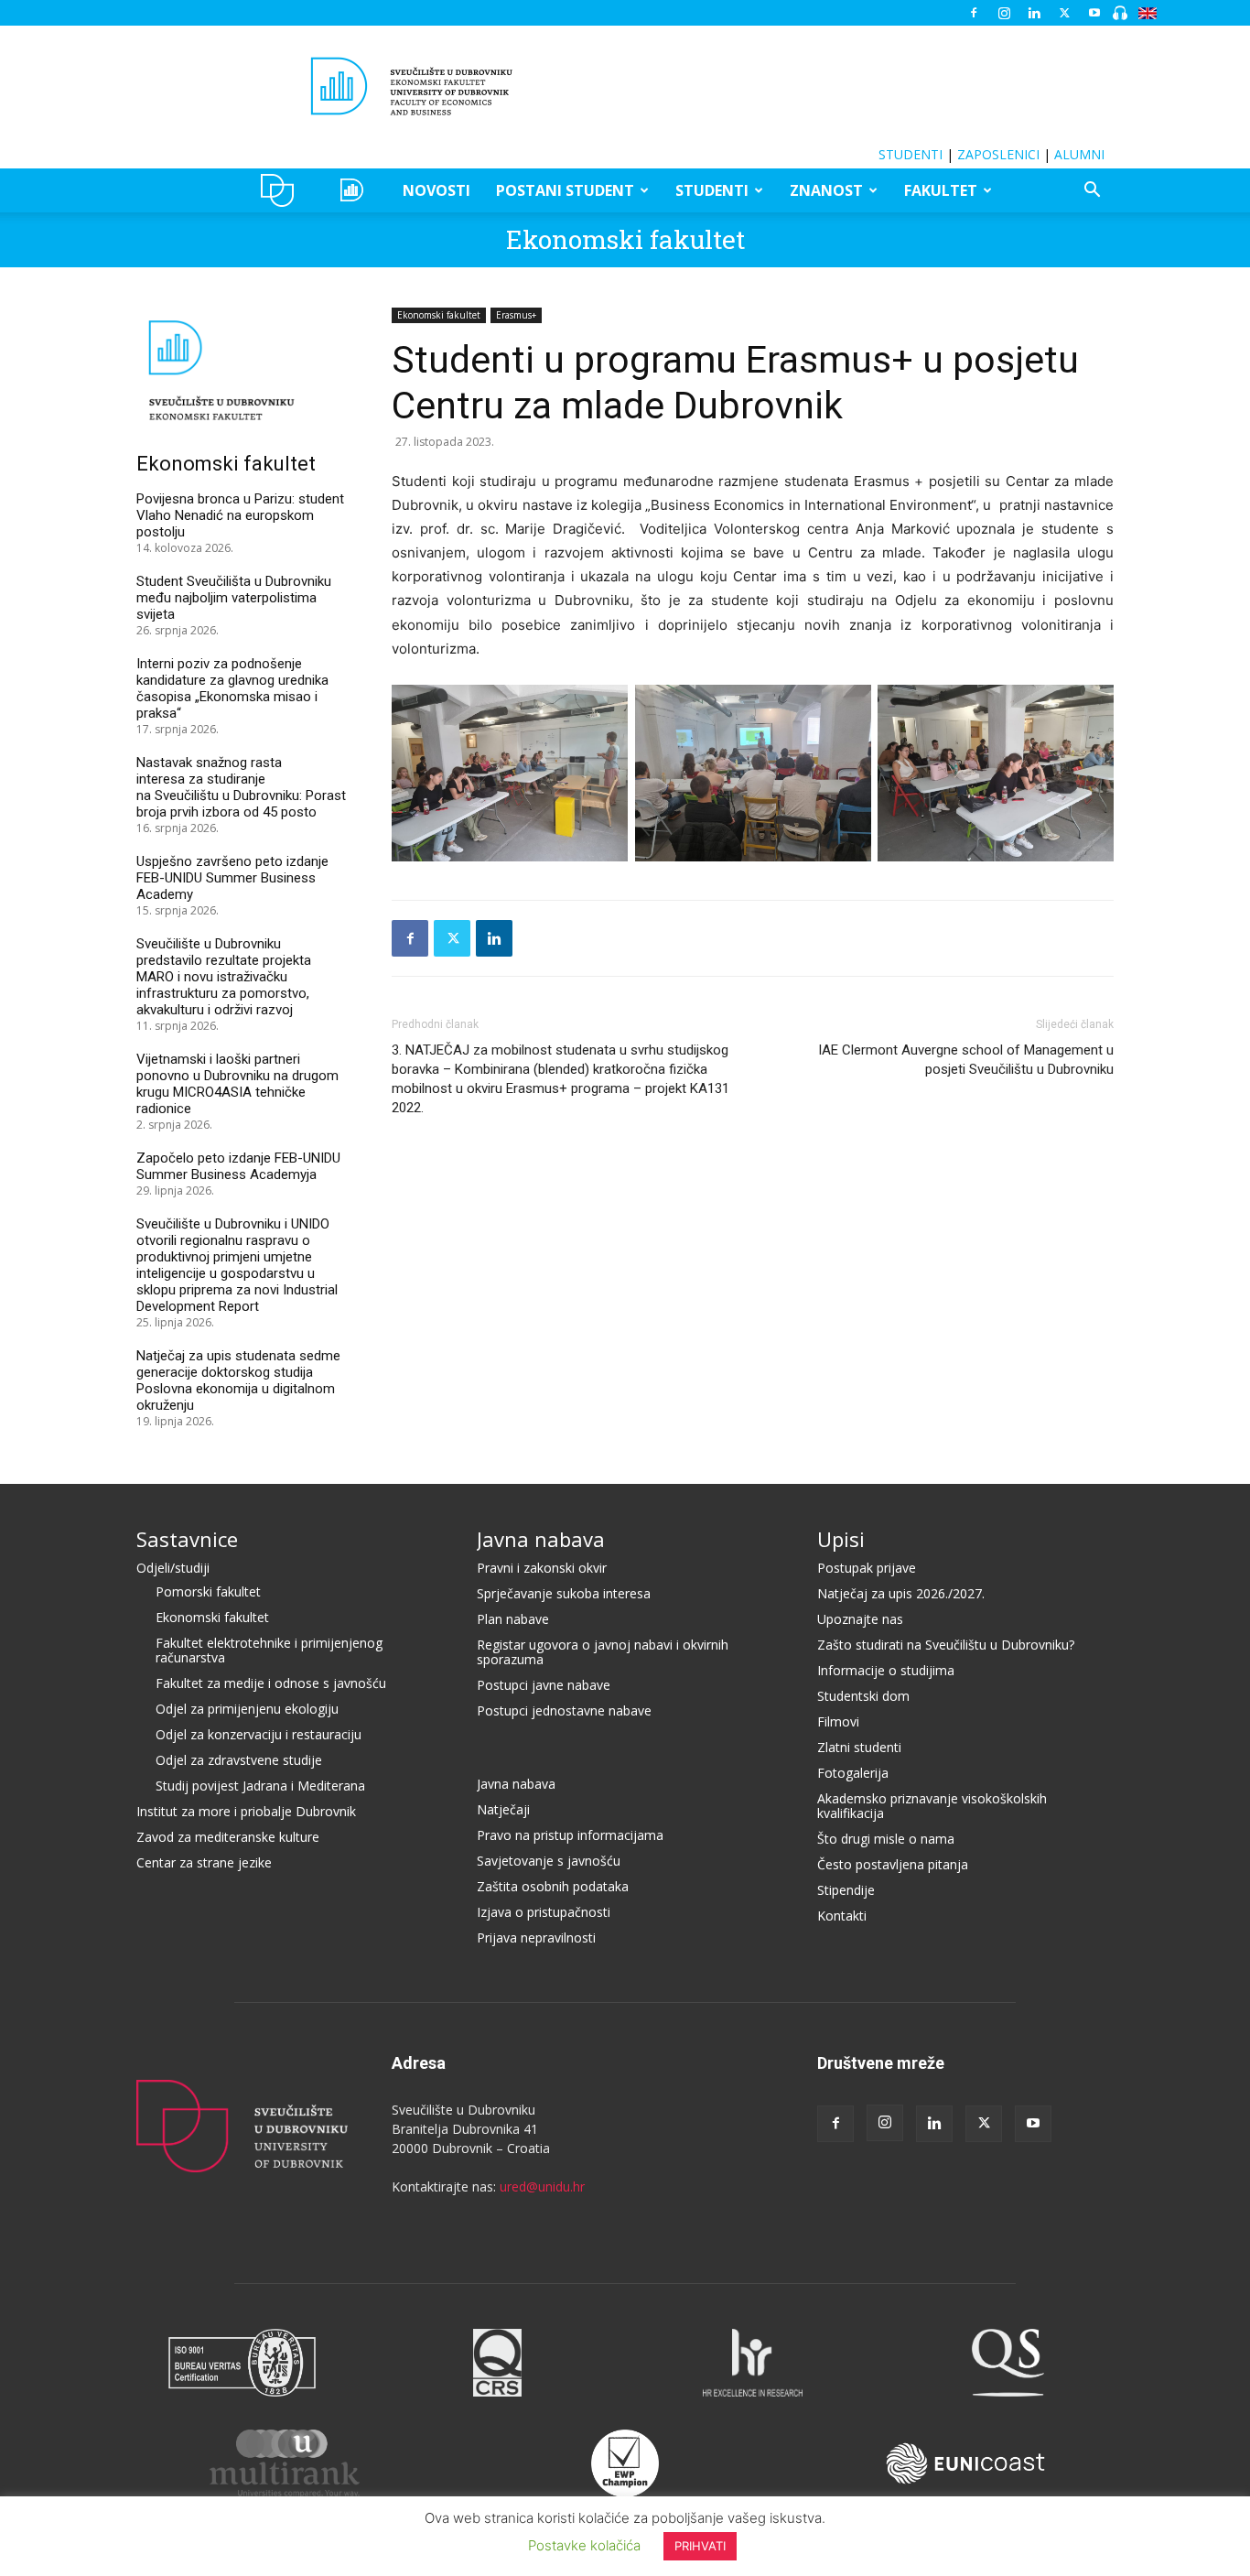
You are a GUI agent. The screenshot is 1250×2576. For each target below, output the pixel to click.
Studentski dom (863, 1696)
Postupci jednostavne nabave (564, 1710)
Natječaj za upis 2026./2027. (901, 1593)
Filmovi (838, 1721)
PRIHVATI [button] (700, 2546)
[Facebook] (974, 13)
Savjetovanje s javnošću (549, 1861)
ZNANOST (826, 190)
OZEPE (355, 190)
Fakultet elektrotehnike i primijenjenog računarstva (269, 1650)
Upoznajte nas (860, 1619)
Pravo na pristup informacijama (570, 1835)
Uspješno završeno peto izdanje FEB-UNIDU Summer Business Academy (232, 878)
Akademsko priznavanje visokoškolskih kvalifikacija (932, 1806)
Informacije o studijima (886, 1670)
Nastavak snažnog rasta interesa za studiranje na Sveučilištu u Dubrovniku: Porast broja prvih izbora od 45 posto (241, 787)
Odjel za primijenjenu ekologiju (247, 1709)
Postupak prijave (867, 1568)
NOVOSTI (436, 190)
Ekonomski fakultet (625, 239)
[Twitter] (1064, 13)
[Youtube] (1094, 13)
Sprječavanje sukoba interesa (564, 1593)
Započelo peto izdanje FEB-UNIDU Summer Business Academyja (238, 1166)
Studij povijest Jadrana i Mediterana (260, 1786)
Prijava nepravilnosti (536, 1937)
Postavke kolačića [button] (584, 2545)
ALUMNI (1079, 154)
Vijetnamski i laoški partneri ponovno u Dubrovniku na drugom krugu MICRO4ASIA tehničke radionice (237, 1084)
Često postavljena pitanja (893, 1864)
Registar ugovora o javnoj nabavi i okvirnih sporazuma (603, 1652)
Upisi (841, 1539)
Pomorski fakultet (208, 1591)
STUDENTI (911, 154)
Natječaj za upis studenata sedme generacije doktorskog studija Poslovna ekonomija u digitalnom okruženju (238, 1380)
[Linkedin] (1034, 13)
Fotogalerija (853, 1773)
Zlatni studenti (859, 1747)
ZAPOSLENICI (998, 154)
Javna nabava (541, 1539)
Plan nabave (513, 1619)
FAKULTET (941, 190)
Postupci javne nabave (544, 1685)
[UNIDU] (625, 86)
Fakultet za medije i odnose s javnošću (271, 1683)
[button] (1092, 192)
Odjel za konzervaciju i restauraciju (259, 1734)
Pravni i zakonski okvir (542, 1568)
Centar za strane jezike (204, 1862)
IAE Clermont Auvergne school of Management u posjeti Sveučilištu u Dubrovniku (966, 1060)
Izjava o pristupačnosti (544, 1912)
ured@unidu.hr (542, 2186)
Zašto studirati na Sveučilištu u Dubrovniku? (946, 1645)
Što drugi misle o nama (886, 1839)
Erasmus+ (516, 315)
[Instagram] (1004, 13)
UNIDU (282, 190)
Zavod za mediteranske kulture (228, 1837)
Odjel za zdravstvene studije (239, 1760)
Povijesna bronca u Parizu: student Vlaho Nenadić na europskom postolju (240, 515)
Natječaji (503, 1809)
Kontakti (842, 1916)
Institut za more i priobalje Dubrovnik (246, 1811)
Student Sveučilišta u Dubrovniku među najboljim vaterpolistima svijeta (234, 598)
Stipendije (846, 1890)
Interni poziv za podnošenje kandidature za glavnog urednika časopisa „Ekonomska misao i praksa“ (232, 688)
